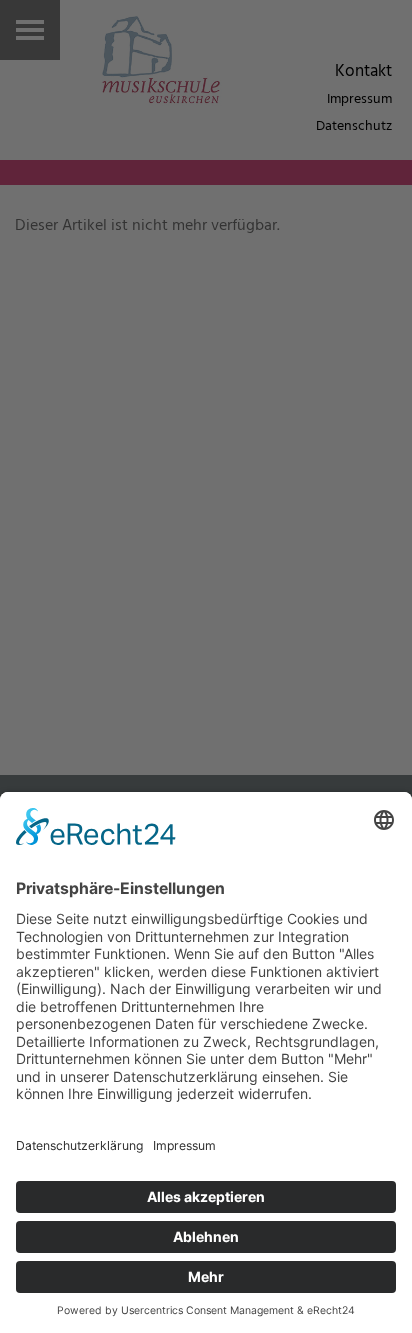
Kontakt (363, 71)
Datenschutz (354, 126)
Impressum (359, 99)
